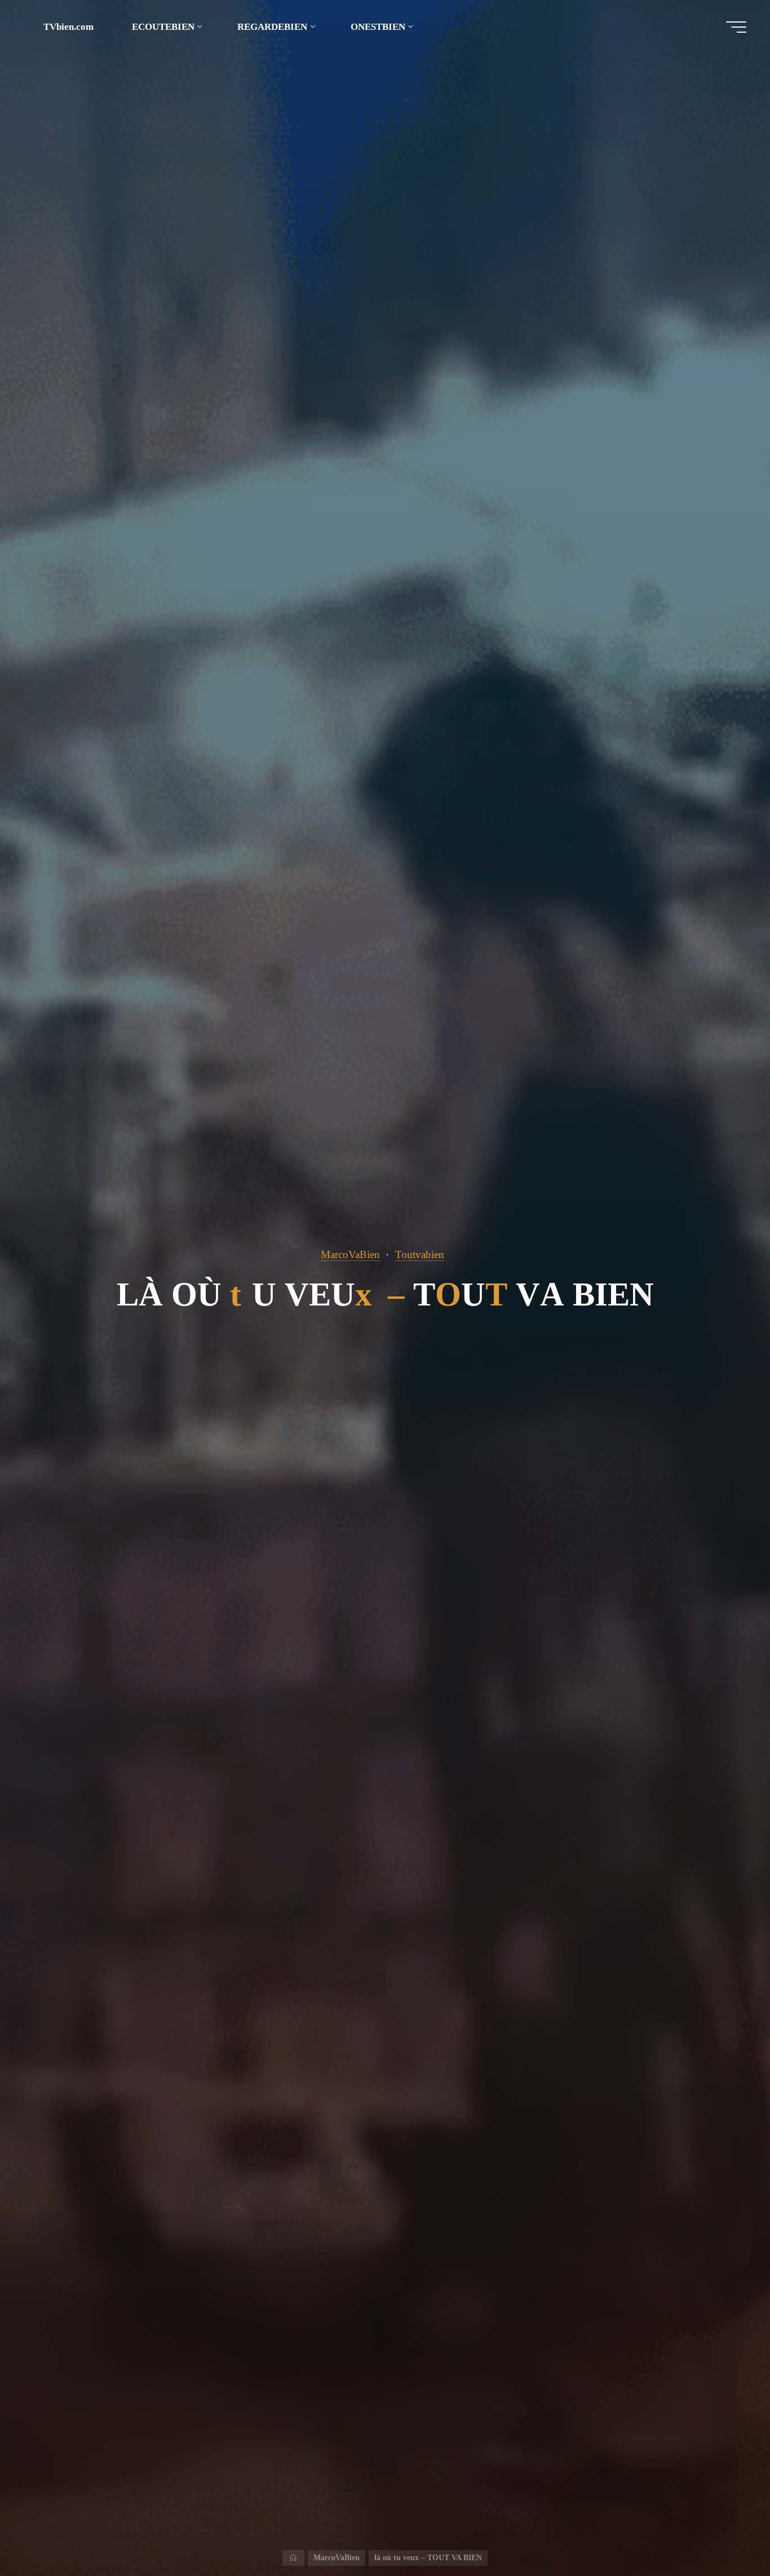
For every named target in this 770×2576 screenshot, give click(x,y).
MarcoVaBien (350, 1254)
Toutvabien (420, 1254)
